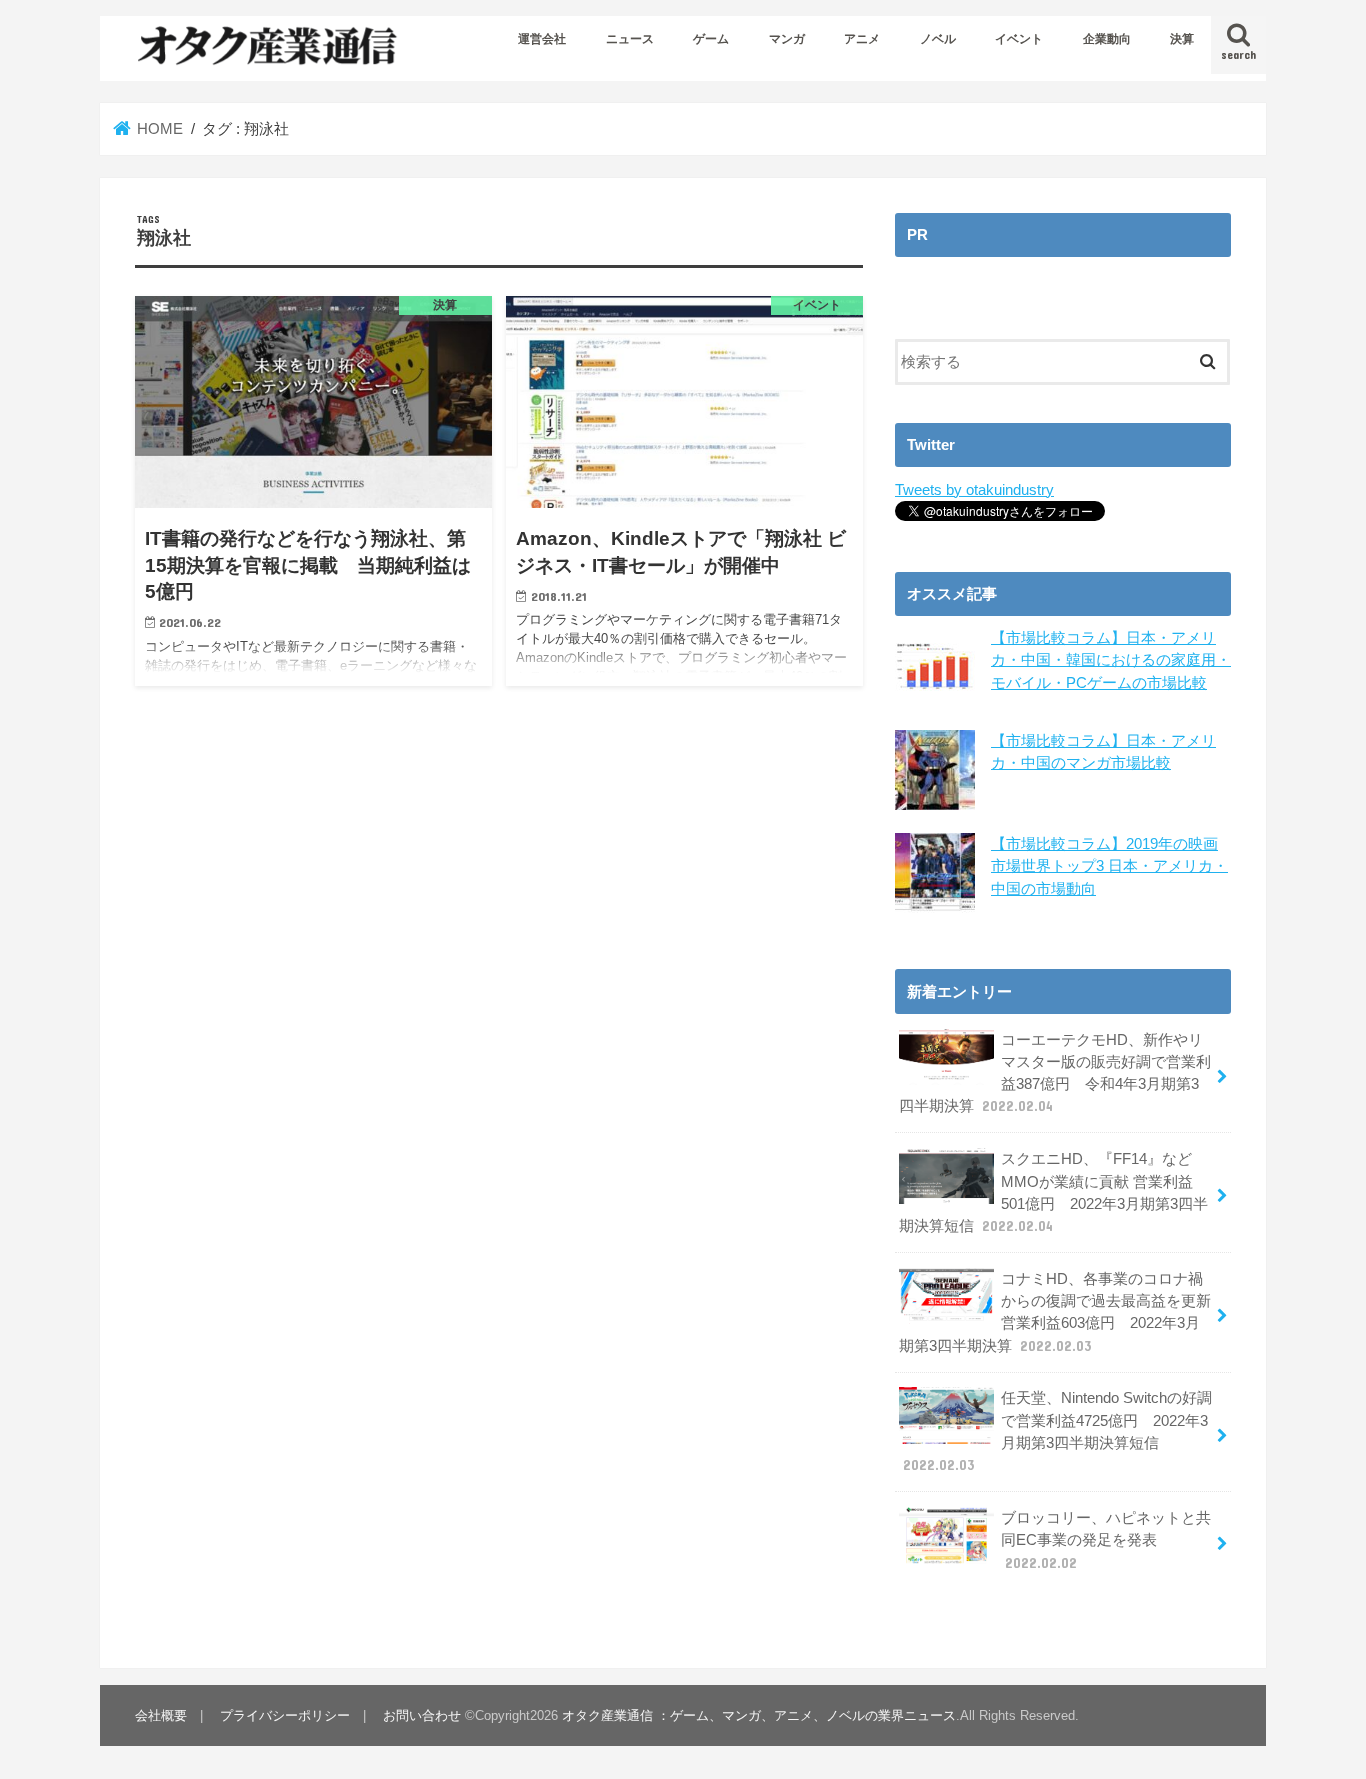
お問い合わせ (422, 1715)
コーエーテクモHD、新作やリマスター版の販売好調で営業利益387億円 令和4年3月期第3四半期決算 (1055, 1073)
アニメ (862, 39)
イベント (1019, 39)
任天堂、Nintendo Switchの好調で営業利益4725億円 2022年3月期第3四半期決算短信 (1057, 1431)
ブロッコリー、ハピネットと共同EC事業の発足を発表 (1106, 1540)
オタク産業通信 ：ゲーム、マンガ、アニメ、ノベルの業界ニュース (759, 1715)
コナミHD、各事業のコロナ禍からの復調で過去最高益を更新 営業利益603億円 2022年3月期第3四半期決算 (1055, 1312)
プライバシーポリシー (285, 1715)
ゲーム (711, 39)
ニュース (630, 39)
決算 (1182, 39)
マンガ (787, 39)
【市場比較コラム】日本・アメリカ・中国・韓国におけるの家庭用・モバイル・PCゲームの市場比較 (1111, 660)
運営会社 (542, 39)
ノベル (938, 39)
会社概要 (161, 1715)
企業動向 (1107, 39)
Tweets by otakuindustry (974, 490)
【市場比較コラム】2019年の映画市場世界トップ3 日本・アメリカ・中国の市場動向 (1109, 866)
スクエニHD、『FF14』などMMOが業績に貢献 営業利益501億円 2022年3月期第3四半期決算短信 (1053, 1192)
